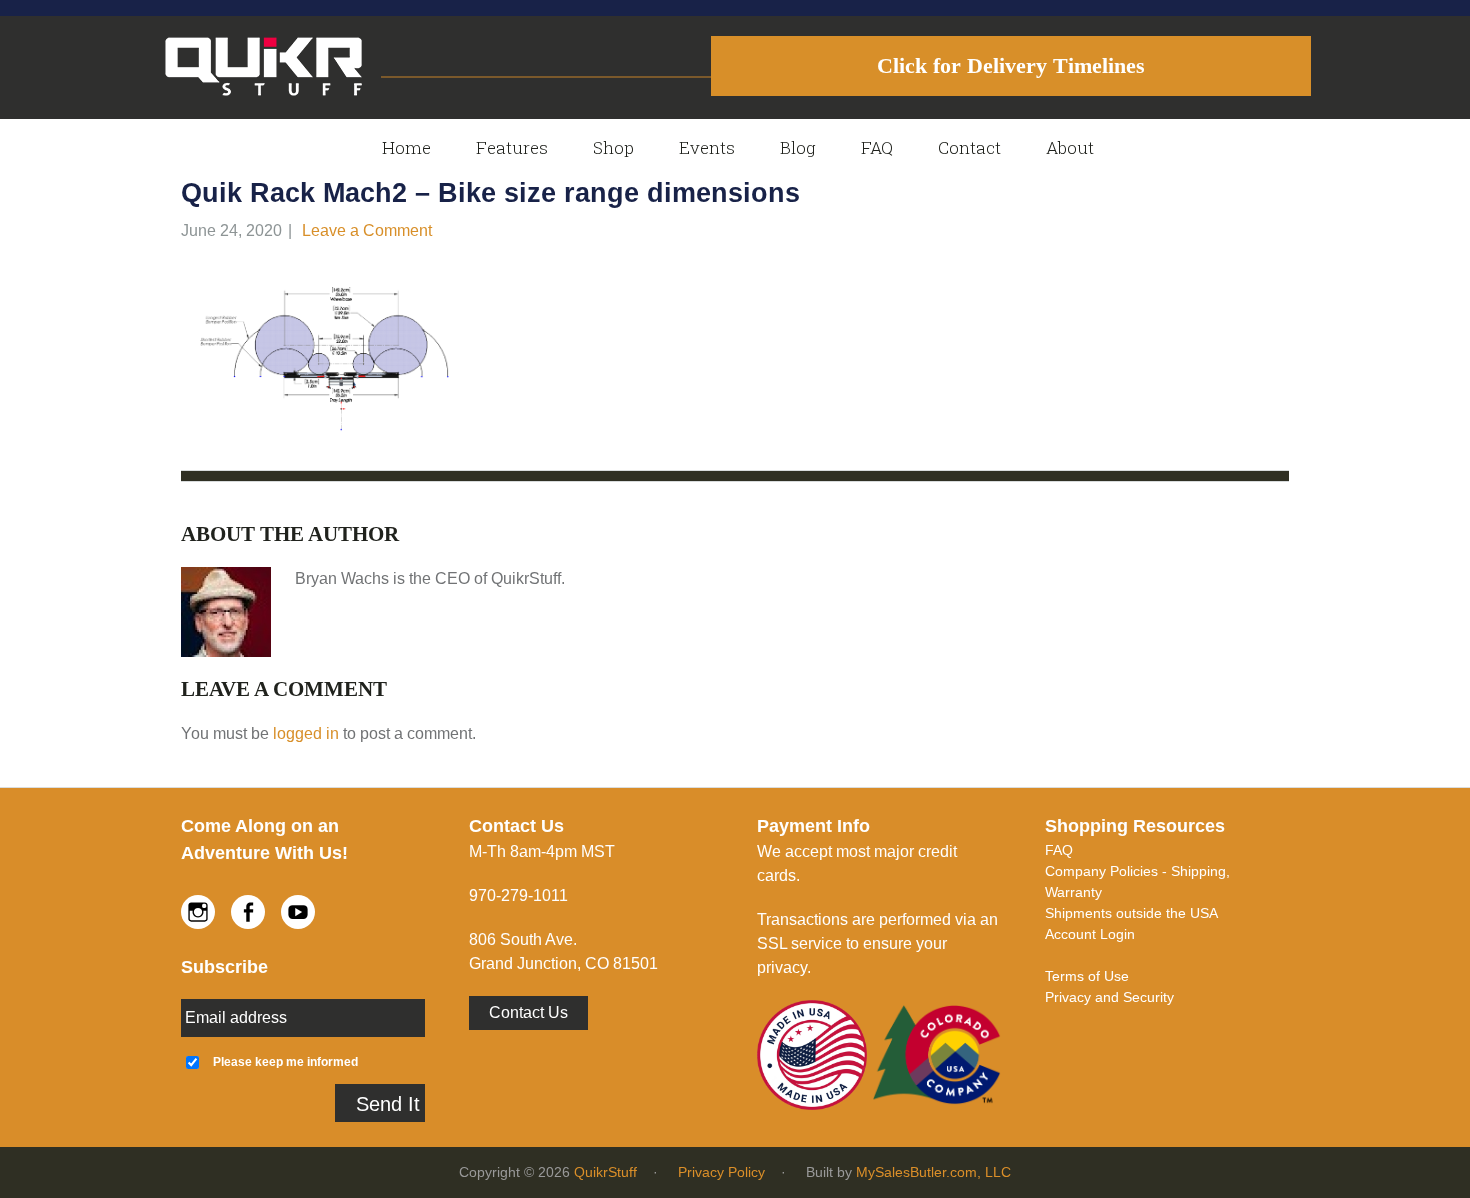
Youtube (298, 912)
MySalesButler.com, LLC (933, 1172)
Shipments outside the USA (1131, 913)
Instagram (198, 912)
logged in (306, 733)
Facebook (248, 912)
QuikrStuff (605, 1172)
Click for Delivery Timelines (1011, 65)
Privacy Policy (721, 1172)
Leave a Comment (367, 230)
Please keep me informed (285, 1061)
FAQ (1059, 850)
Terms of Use (1087, 976)
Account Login (1090, 934)
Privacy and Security (1109, 997)
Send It (388, 1104)
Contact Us (528, 1012)
